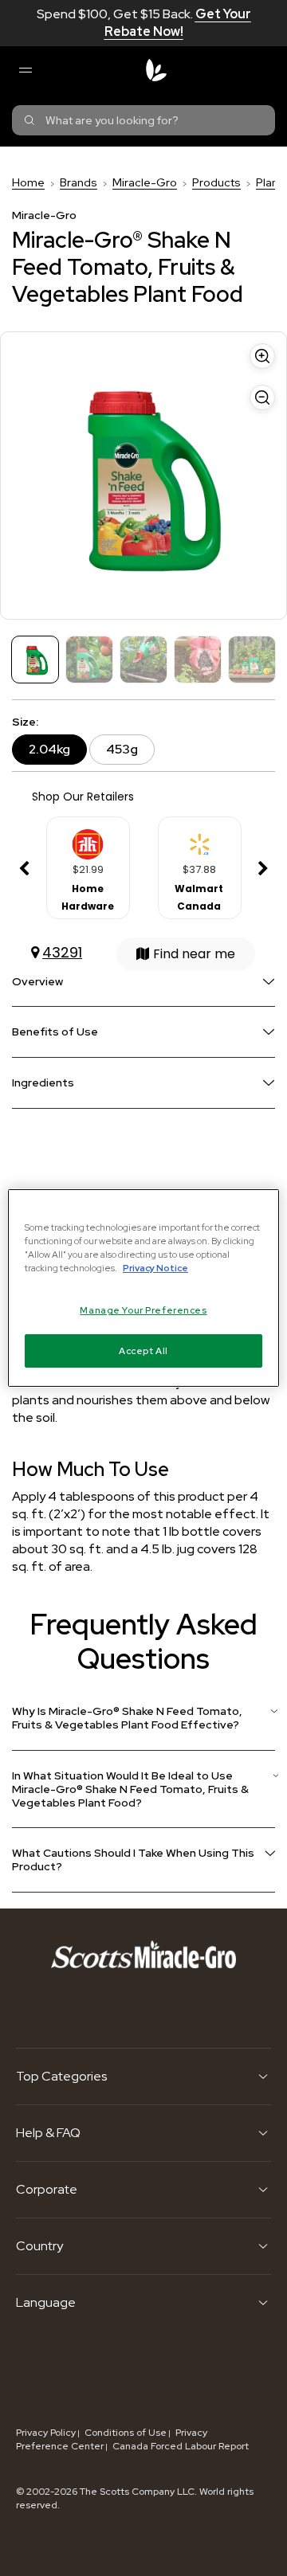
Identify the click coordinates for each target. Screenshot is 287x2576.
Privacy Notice (155, 1268)
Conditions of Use (126, 2433)
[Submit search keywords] (29, 120)
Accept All (143, 1351)
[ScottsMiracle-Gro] (156, 70)
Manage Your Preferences (143, 1310)
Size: (25, 722)
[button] (24, 869)
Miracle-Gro (145, 182)
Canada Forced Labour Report (181, 2446)
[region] (143, 1288)
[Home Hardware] (88, 839)
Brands (79, 182)
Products (216, 182)
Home (28, 182)
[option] (88, 869)
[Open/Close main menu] (25, 70)
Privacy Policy (46, 2433)
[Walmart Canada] (199, 839)
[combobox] (143, 120)
